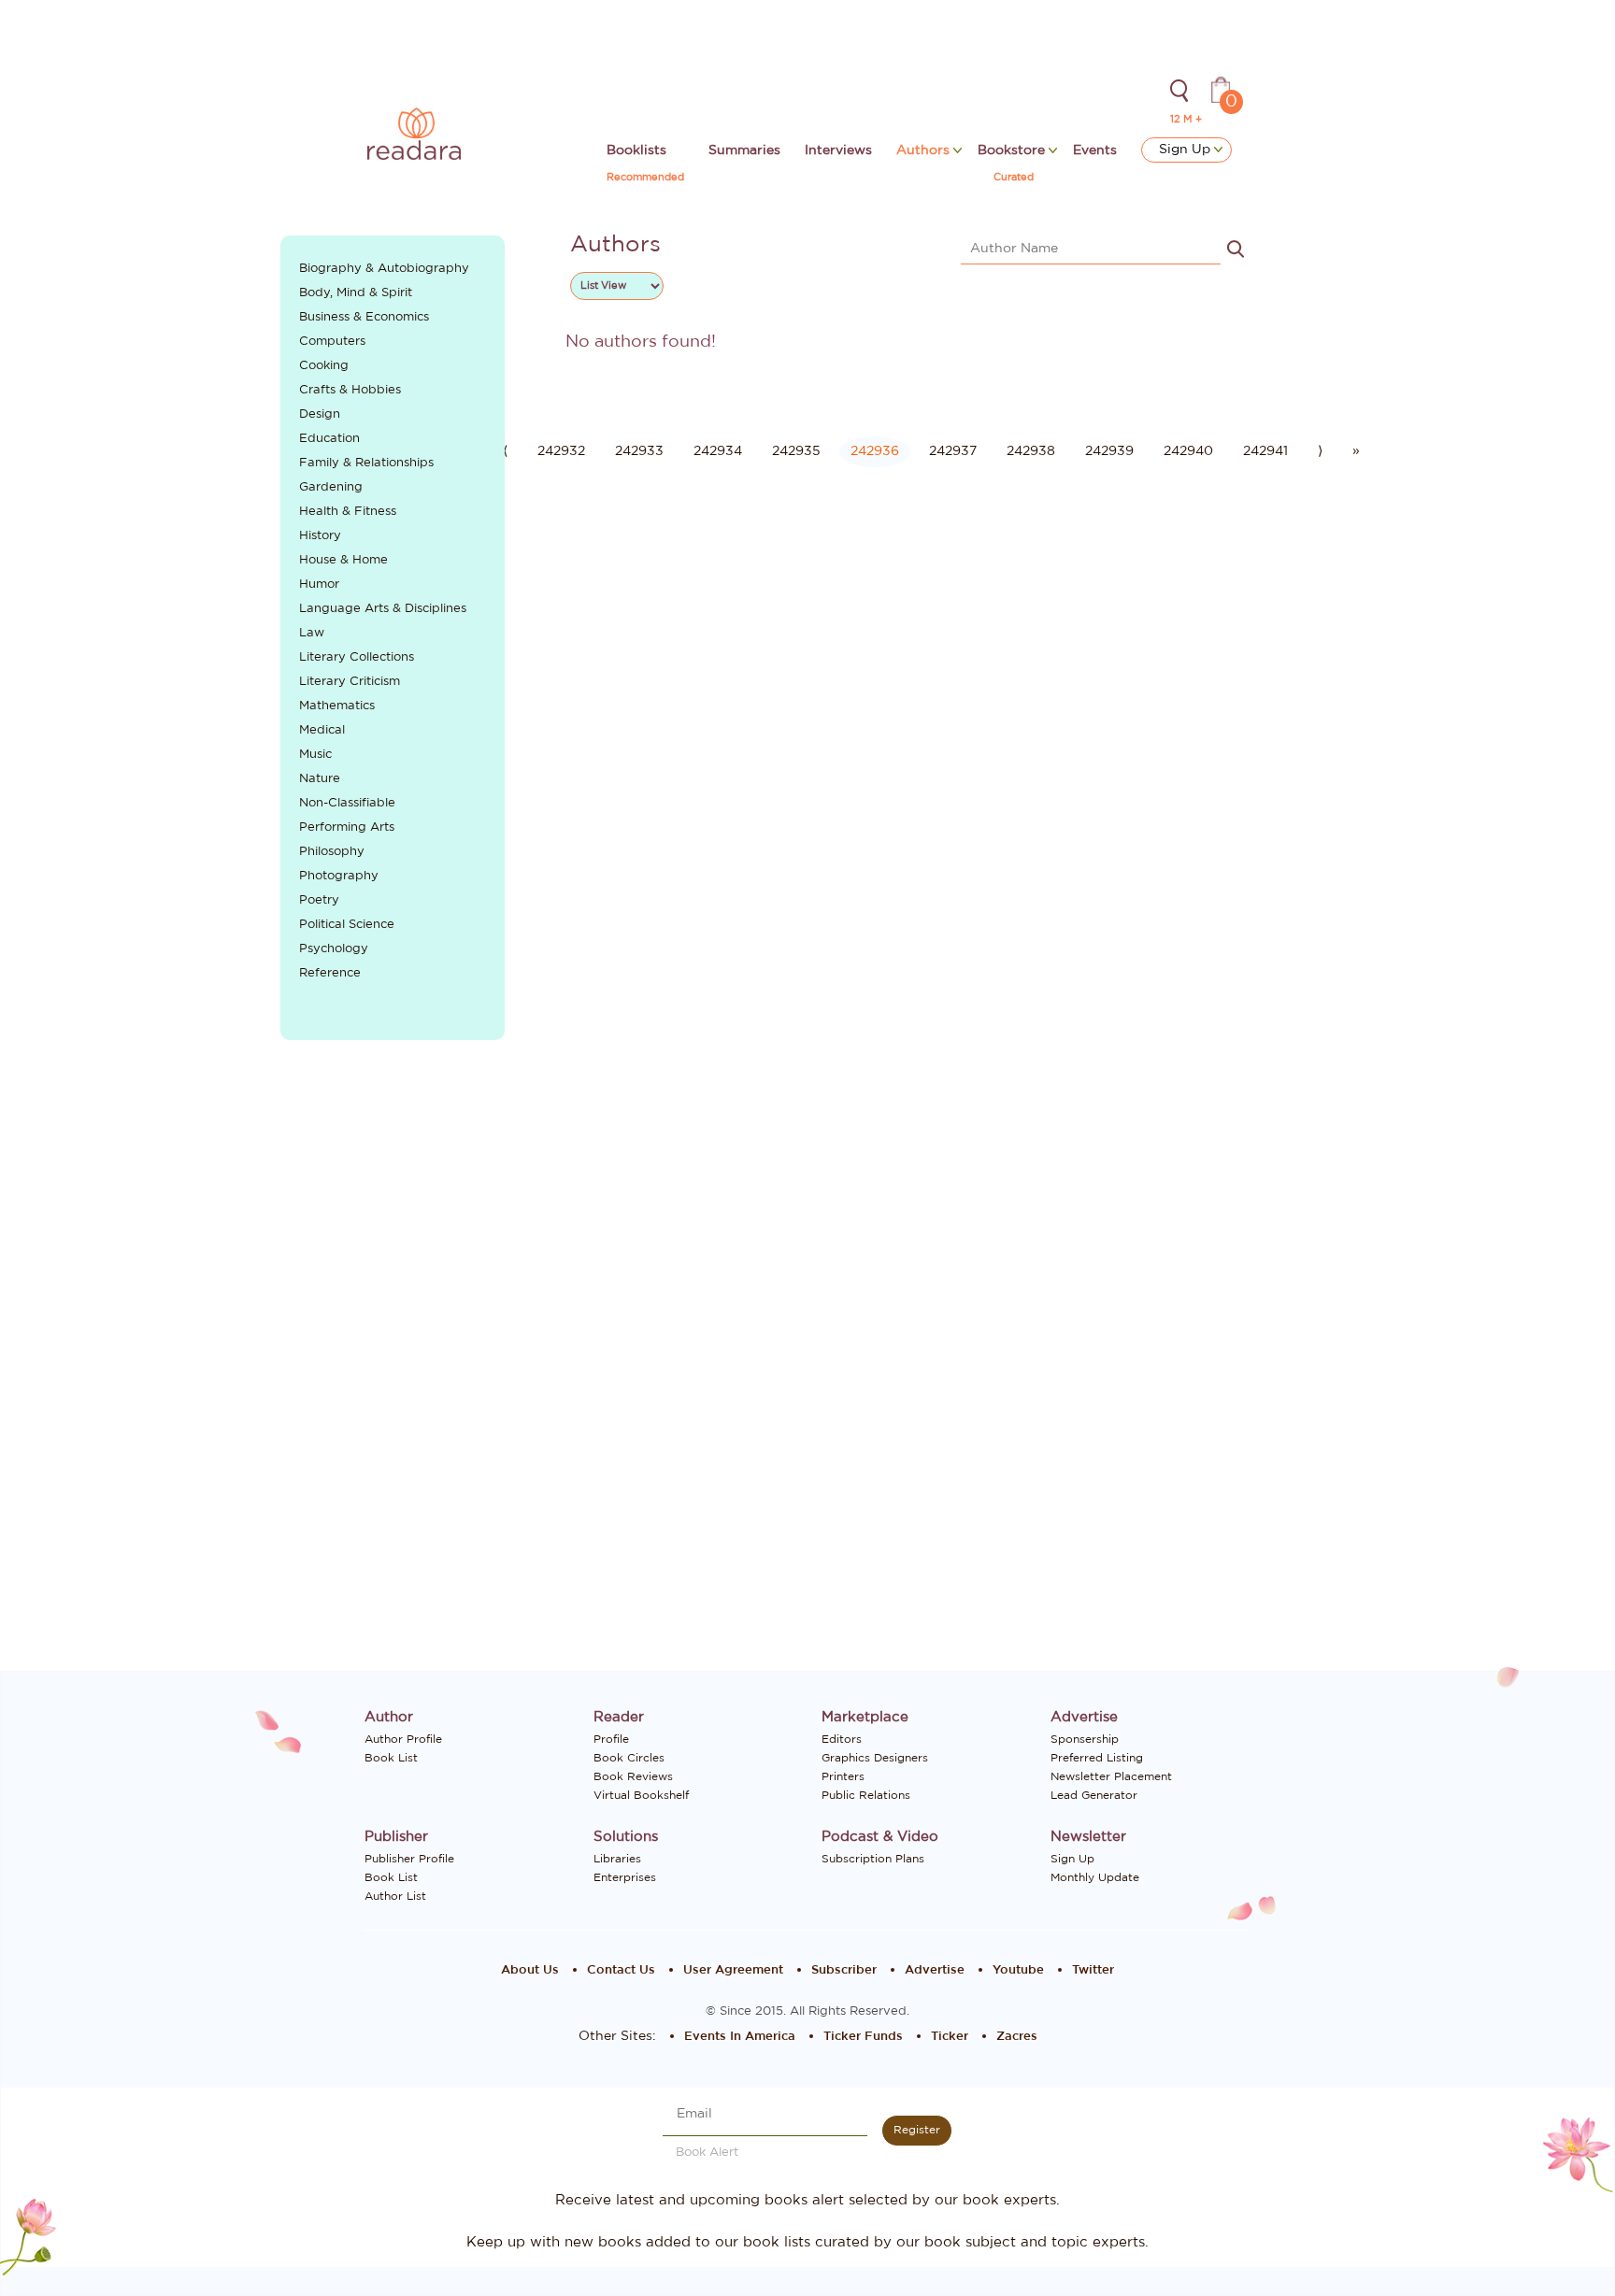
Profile (611, 1739)
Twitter (1093, 1970)
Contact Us (621, 1970)
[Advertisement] (393, 1367)
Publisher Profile (409, 1859)
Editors (842, 1739)
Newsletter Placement (1111, 1776)
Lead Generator (1094, 1795)
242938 (1031, 451)
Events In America (740, 2037)
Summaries (744, 150)
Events (1095, 150)
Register (917, 2130)
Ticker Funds (863, 2037)
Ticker (950, 2037)
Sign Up (1186, 150)
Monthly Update (1095, 1877)
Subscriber (844, 1970)
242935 (796, 451)
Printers (843, 1776)
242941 (1265, 451)
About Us (530, 1970)
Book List (391, 1758)
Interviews (838, 150)
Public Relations (866, 1795)
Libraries (617, 1859)
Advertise (935, 1970)
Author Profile (403, 1739)
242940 (1188, 451)
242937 (953, 451)
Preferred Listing (1097, 1758)
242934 (718, 451)
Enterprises (625, 1877)
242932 (561, 451)
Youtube (1018, 1970)
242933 (639, 451)
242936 (875, 451)
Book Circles (629, 1758)
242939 (1109, 451)
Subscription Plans (873, 1859)
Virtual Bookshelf (641, 1795)
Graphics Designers (875, 1758)
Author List (395, 1896)
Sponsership (1085, 1739)
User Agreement (733, 1970)
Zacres (1017, 2037)
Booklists (636, 150)
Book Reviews (633, 1776)
